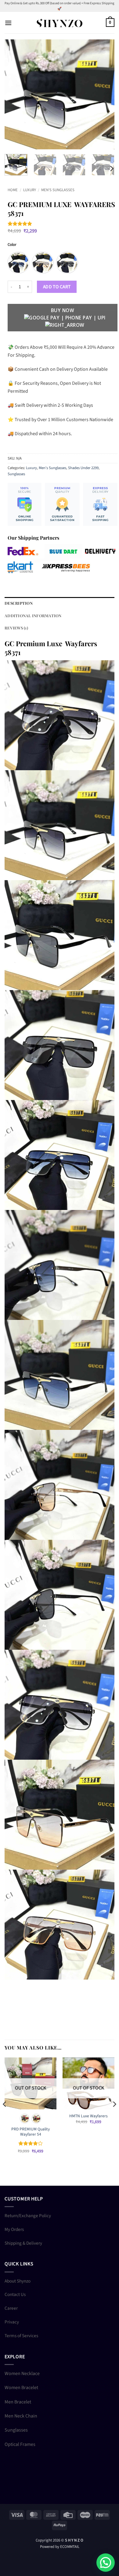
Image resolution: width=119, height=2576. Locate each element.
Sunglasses (16, 474)
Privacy (12, 2322)
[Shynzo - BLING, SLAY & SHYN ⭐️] (60, 23)
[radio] (18, 263)
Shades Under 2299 (83, 468)
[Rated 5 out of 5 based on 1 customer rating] (63, 224)
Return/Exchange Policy (28, 2216)
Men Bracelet (18, 2402)
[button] (8, 23)
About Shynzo (18, 2281)
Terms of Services (21, 2336)
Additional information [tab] (33, 616)
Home (13, 190)
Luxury (30, 190)
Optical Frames (20, 2444)
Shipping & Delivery (23, 2243)
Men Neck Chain (21, 2416)
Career (11, 2308)
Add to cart (57, 287)
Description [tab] (19, 603)
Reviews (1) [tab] (16, 628)
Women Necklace (22, 2374)
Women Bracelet (21, 2388)
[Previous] (14, 94)
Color (12, 245)
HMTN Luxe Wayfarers (88, 2116)
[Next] (105, 94)
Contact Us (15, 2294)
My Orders (14, 2229)
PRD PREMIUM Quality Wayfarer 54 (31, 2132)
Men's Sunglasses (58, 190)
